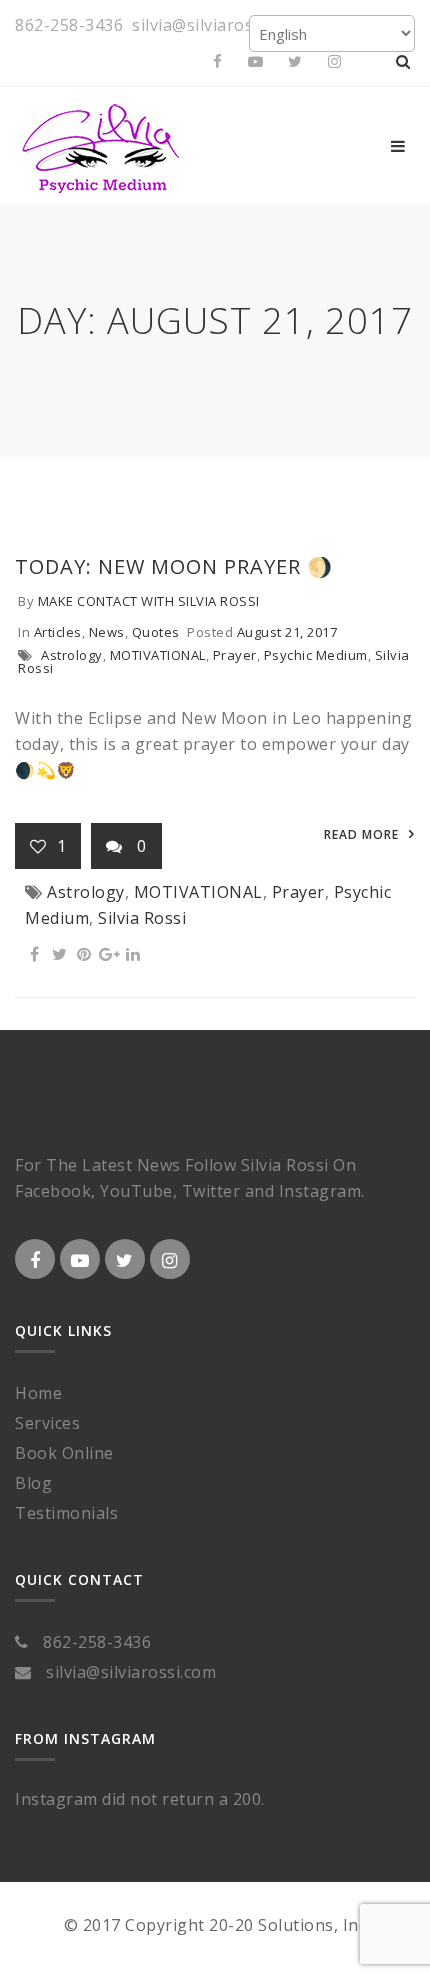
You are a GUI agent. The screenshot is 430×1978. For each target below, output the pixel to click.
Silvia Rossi (142, 918)
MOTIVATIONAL (158, 655)
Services (47, 1423)
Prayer (235, 655)
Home (38, 1393)
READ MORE (361, 834)
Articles (58, 632)
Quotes (156, 632)
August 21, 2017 (287, 632)
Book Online (64, 1453)
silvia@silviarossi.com (217, 25)
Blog (33, 1483)
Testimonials (66, 1513)
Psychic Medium (316, 655)
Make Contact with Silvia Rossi (149, 601)
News (107, 632)
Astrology (72, 655)
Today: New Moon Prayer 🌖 (174, 566)
